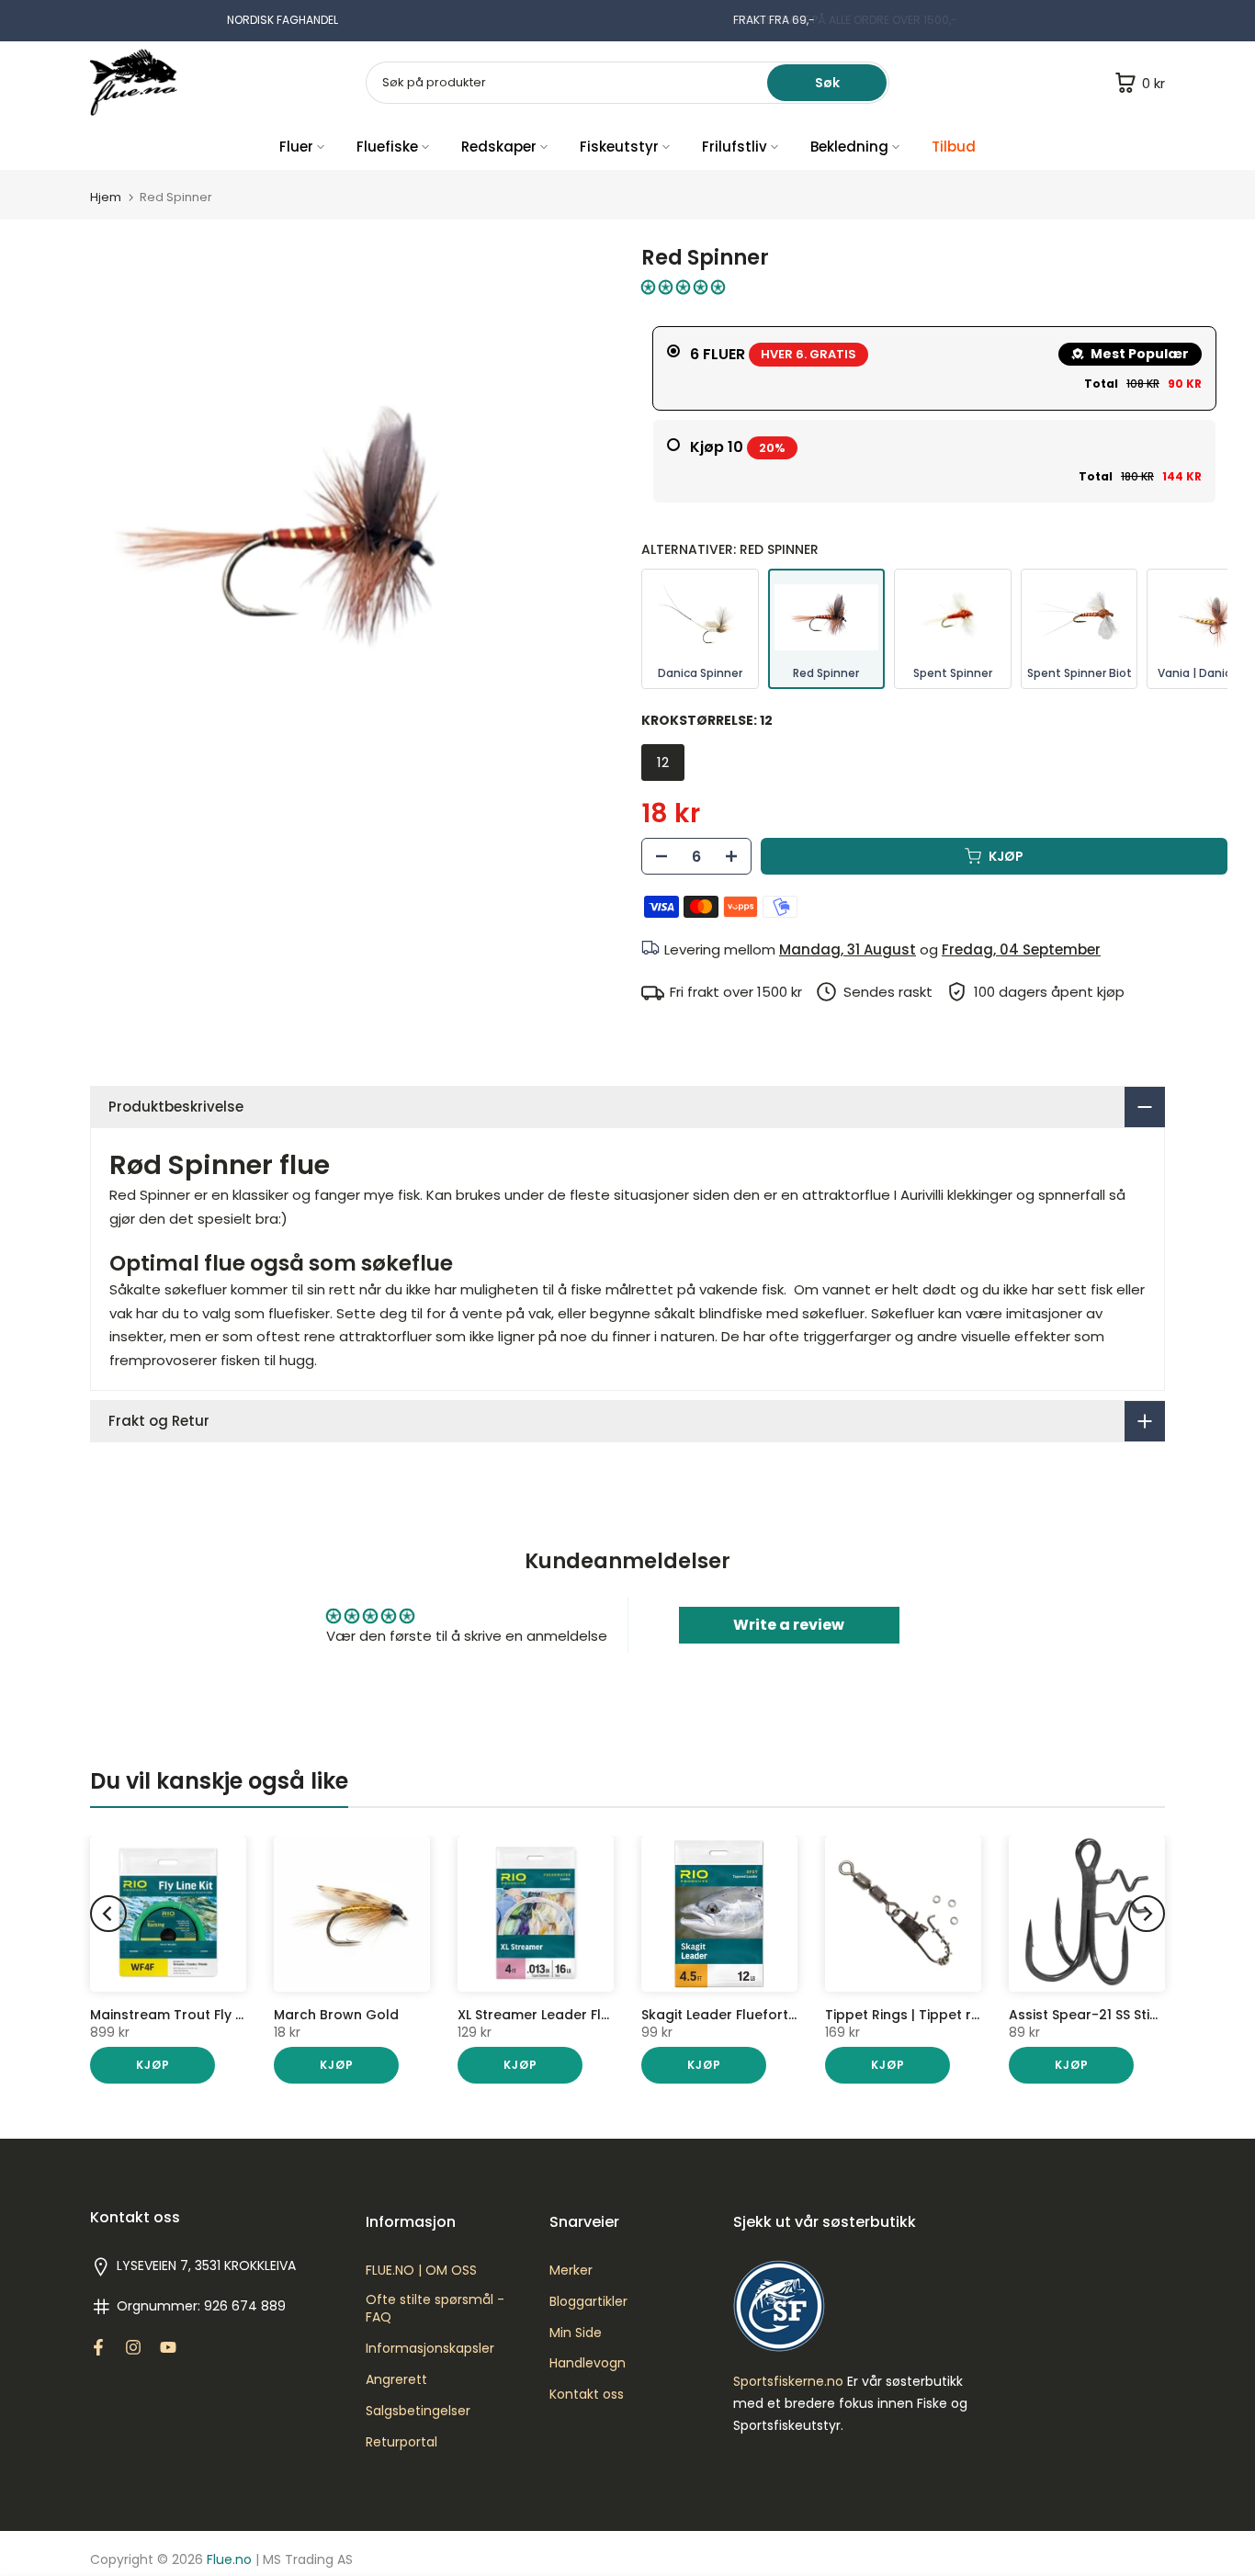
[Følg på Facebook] (98, 2347)
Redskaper (499, 147)
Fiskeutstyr (619, 147)
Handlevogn (588, 2363)
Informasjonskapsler (430, 2349)
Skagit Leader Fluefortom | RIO (743, 2015)
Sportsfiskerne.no (788, 2382)
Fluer (296, 147)
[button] (683, 287)
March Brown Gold (336, 2015)
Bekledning (849, 147)
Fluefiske (387, 147)
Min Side (576, 2333)
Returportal (401, 2442)
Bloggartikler (588, 2302)
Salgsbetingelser (418, 2411)
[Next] (1147, 1914)
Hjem (106, 197)
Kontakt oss (587, 2395)
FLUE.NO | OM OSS (421, 2271)
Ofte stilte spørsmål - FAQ (435, 2309)
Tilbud (954, 147)
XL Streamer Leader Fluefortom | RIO (578, 2015)
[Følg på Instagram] (133, 2347)
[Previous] (108, 1914)
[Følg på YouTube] (168, 2347)
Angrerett (396, 2380)
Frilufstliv (735, 147)
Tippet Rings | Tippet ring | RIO (925, 2015)
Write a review (789, 1625)
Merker (571, 2271)
